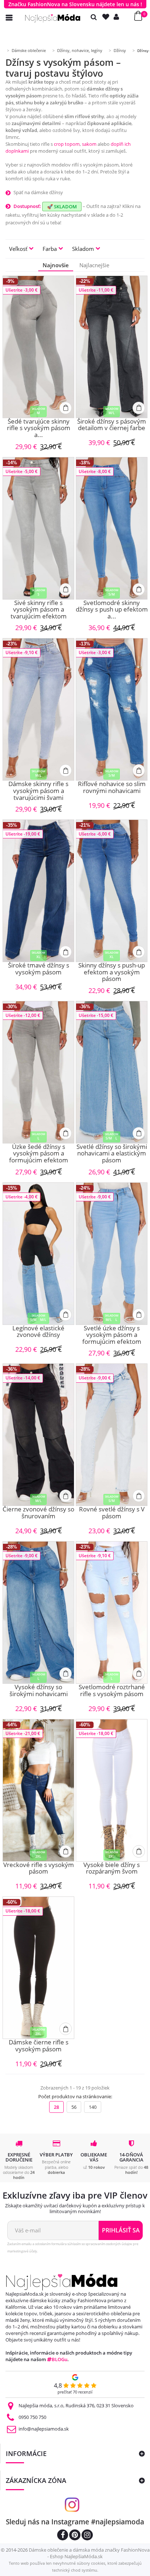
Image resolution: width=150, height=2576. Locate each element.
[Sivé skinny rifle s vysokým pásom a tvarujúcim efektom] (38, 528)
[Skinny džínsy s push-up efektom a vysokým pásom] (112, 891)
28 (56, 2107)
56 (74, 2107)
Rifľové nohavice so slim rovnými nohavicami (112, 788)
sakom (89, 144)
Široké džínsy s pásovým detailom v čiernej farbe (112, 425)
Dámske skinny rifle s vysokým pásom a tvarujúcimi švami (38, 791)
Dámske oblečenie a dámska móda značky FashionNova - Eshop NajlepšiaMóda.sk (89, 2553)
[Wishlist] (107, 17)
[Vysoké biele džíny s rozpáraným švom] (112, 1790)
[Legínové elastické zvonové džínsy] (38, 1254)
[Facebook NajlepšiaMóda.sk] (63, 2536)
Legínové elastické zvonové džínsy (38, 1332)
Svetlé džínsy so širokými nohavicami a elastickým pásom (112, 1154)
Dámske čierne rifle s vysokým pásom (39, 2046)
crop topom (67, 144)
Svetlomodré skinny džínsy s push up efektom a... (112, 610)
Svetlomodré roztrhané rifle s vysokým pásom (112, 1691)
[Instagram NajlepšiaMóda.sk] (87, 2536)
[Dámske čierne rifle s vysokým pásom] (38, 1968)
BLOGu (60, 2359)
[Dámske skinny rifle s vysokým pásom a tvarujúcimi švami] (38, 709)
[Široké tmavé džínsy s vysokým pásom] (38, 891)
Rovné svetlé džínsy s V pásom (112, 1513)
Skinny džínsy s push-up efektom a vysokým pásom (112, 972)
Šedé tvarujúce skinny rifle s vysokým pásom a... (39, 428)
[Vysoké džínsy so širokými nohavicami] (38, 1612)
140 (93, 2107)
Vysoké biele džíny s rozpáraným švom (112, 1869)
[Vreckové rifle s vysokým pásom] (38, 1790)
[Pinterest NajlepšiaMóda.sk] (75, 2536)
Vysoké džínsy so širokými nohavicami (39, 1691)
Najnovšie (56, 265)
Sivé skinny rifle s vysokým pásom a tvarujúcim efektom (39, 610)
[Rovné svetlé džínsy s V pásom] (112, 1435)
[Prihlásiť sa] (118, 17)
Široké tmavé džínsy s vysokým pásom (39, 969)
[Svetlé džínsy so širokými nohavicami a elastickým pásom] (112, 1072)
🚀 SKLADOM (62, 207)
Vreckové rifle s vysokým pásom (39, 1869)
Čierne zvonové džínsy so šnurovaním (38, 1513)
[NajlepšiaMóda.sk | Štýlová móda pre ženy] (53, 18)
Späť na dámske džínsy (38, 192)
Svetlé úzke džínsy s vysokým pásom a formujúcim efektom (112, 1335)
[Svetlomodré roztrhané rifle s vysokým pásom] (112, 1612)
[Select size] (66, 408)
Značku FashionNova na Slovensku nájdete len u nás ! (75, 4)
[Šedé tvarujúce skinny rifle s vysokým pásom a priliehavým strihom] (38, 347)
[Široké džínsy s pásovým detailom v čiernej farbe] (112, 347)
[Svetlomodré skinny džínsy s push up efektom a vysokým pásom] (112, 528)
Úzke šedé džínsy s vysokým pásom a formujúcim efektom (39, 1154)
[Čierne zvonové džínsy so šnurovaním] (38, 1435)
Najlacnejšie (94, 265)
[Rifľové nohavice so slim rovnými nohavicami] (112, 709)
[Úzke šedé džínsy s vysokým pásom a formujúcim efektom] (38, 1072)
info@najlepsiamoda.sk (44, 2429)
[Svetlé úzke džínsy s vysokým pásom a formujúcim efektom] (112, 1254)
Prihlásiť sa (121, 2230)
